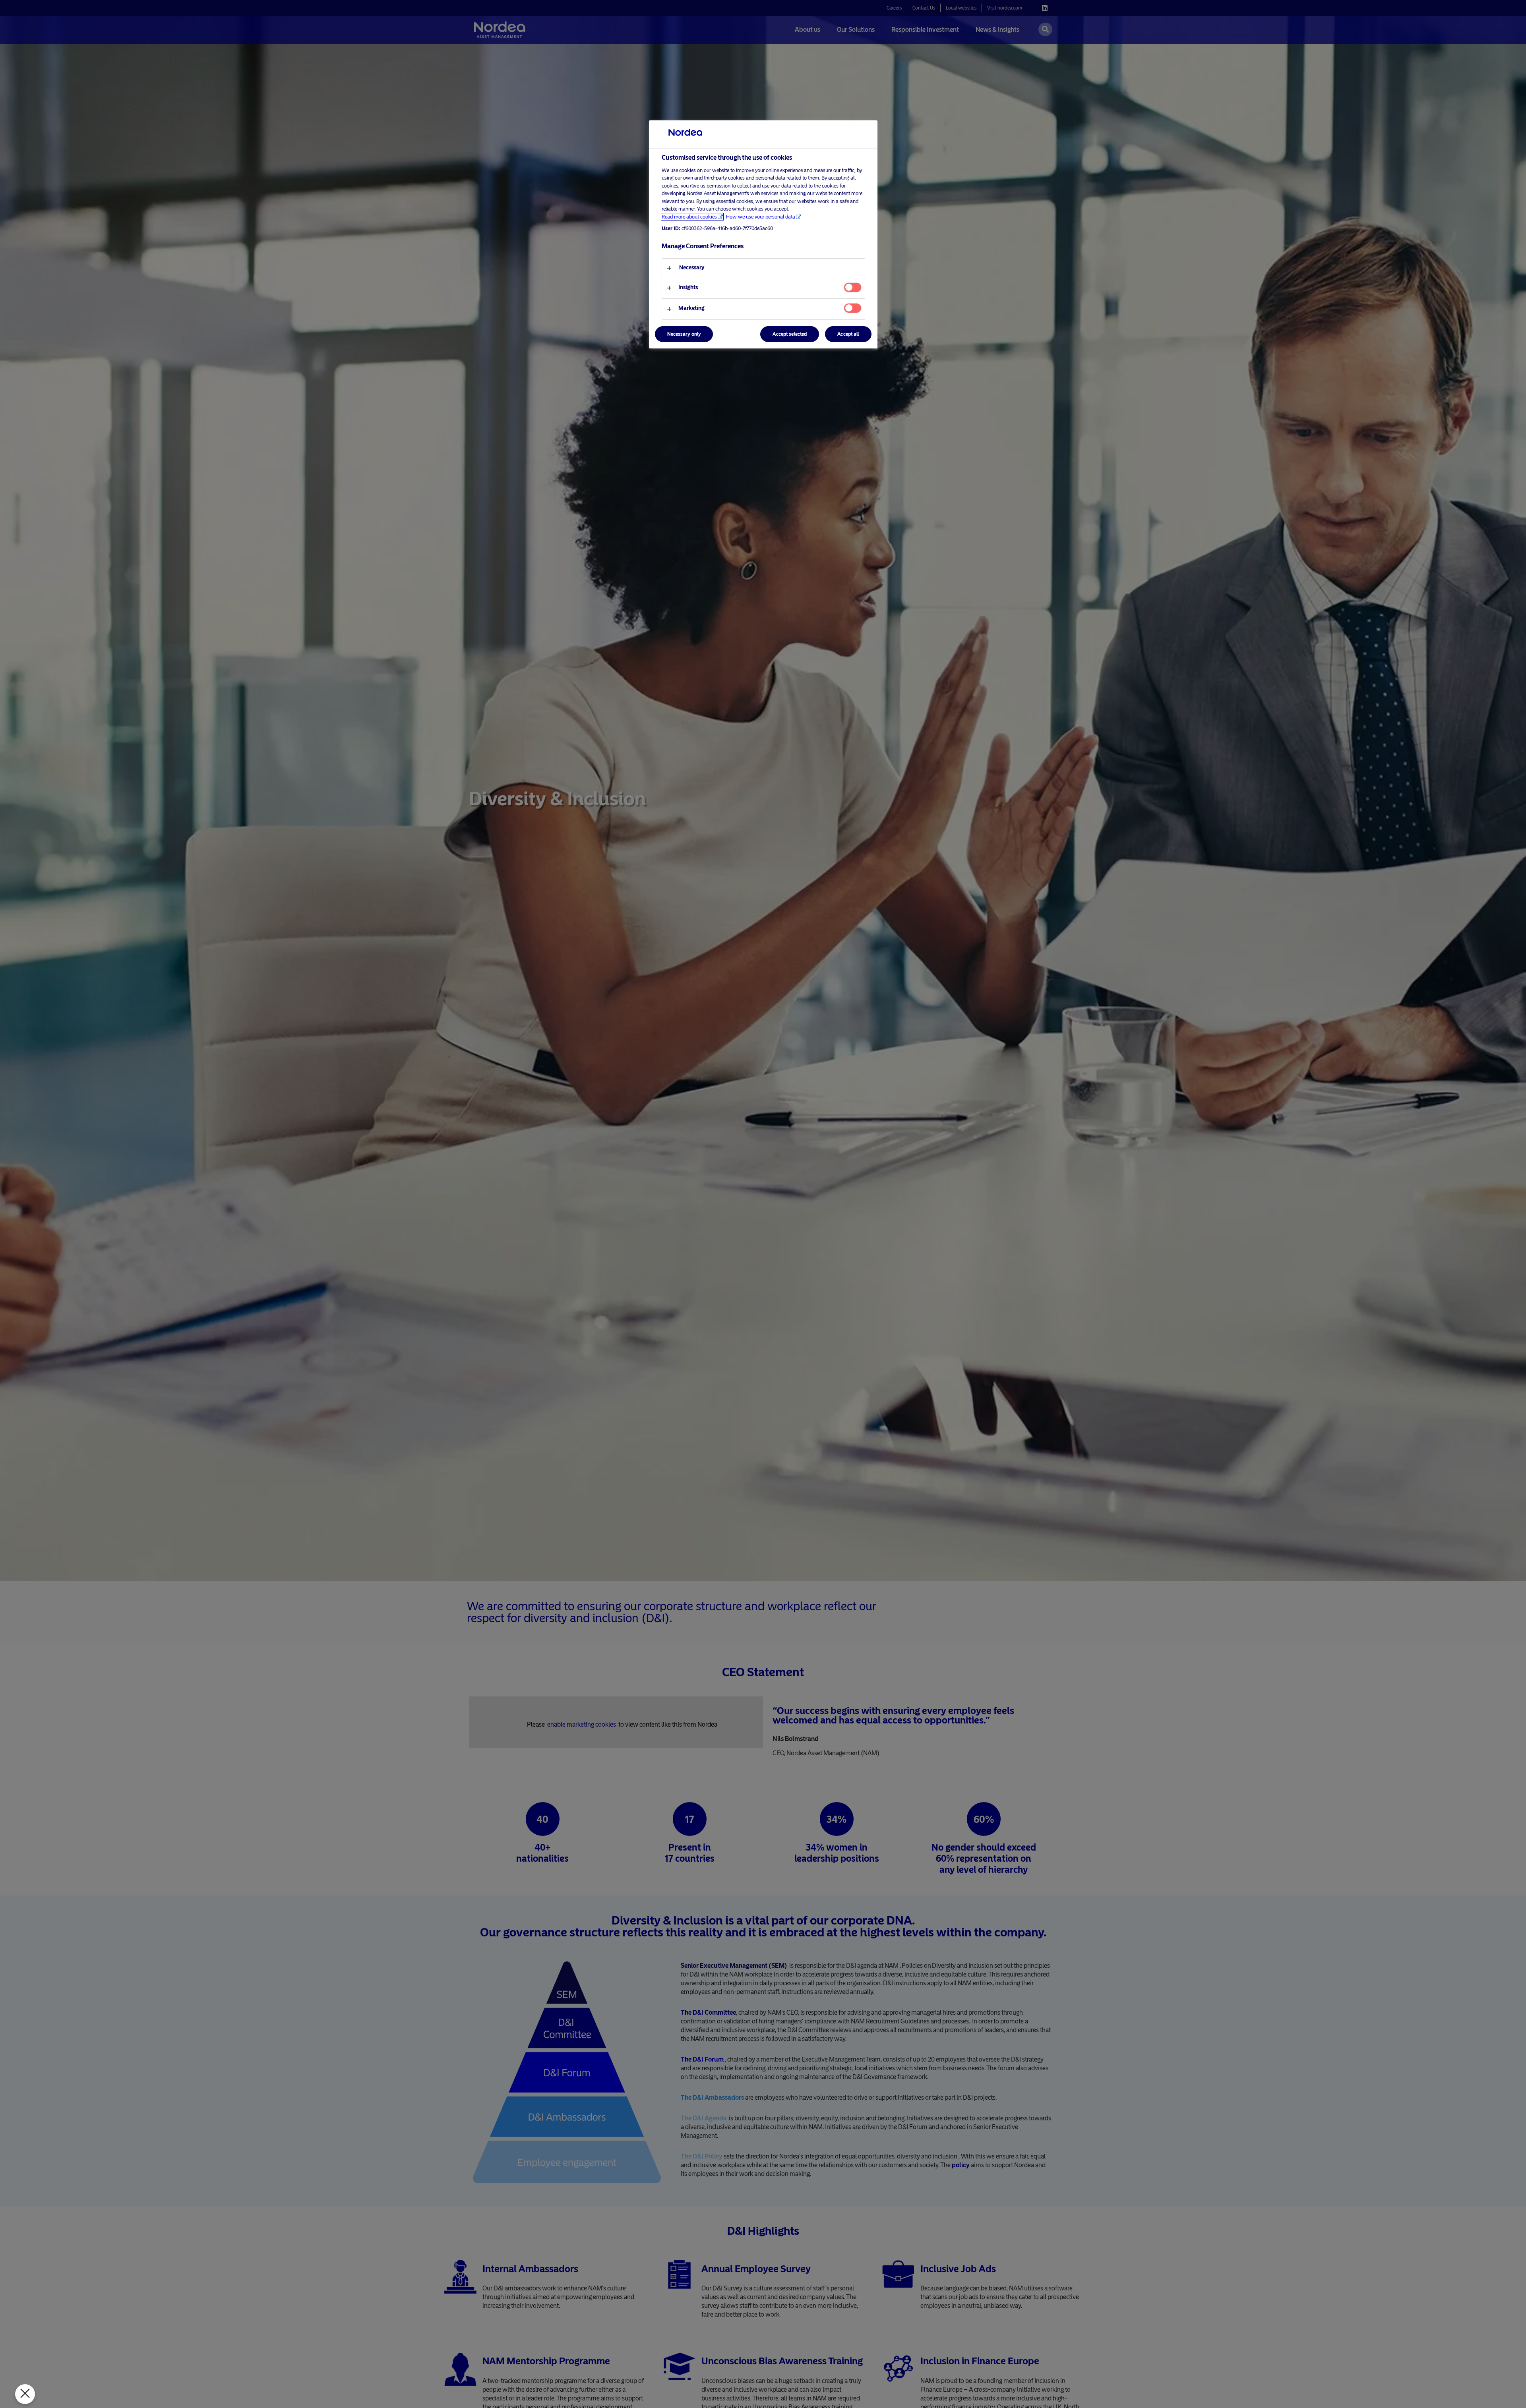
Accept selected (790, 334)
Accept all (848, 334)
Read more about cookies (689, 217)
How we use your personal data (761, 217)
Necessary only (684, 334)
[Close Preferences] (25, 2394)
